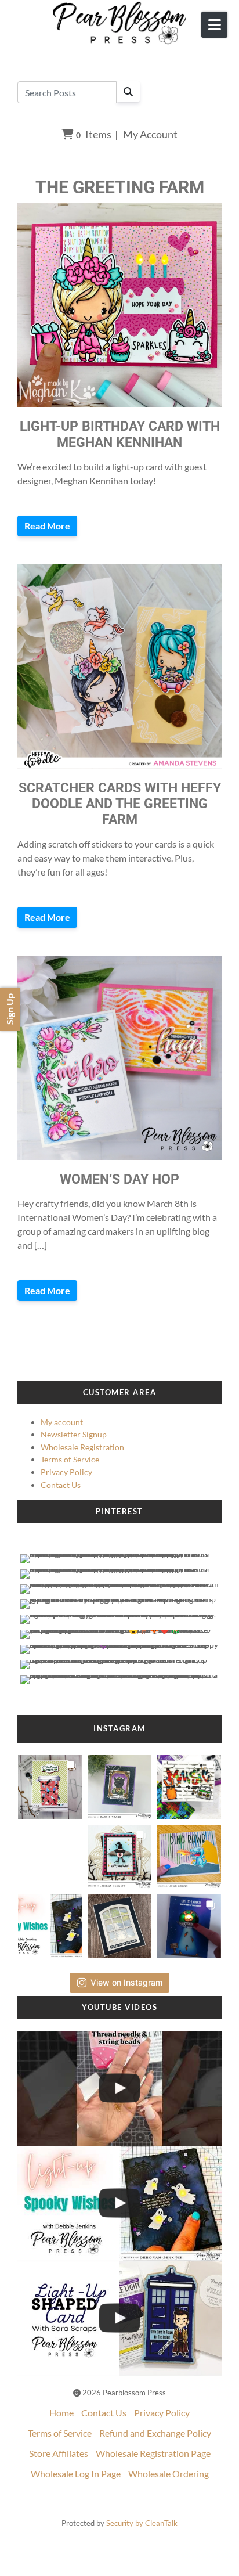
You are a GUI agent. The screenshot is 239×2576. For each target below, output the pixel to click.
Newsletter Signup (74, 1434)
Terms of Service (70, 1459)
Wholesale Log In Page (76, 2474)
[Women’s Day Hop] (119, 1058)
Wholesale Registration (82, 1447)
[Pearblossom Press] (120, 23)
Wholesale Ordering (169, 2474)
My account (62, 1422)
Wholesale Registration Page (153, 2453)
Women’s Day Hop (119, 1179)
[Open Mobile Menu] (214, 25)
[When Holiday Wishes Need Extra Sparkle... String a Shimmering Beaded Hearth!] (119, 2088)
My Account (150, 134)
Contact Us (61, 1485)
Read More (47, 526)
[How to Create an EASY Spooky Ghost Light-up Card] (119, 2203)
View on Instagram (126, 1982)
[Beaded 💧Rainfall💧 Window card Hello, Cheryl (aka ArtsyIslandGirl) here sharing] (120, 1923)
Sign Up (10, 1009)
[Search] (128, 92)
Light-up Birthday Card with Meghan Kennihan (120, 434)
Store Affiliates (59, 2453)
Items (94, 134)
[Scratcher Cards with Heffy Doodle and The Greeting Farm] (119, 666)
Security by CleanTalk (142, 2523)
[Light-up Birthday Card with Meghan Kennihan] (119, 305)
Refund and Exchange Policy (155, 2433)
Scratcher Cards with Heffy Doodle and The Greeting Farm (120, 804)
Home (61, 2413)
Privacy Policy (66, 1472)
